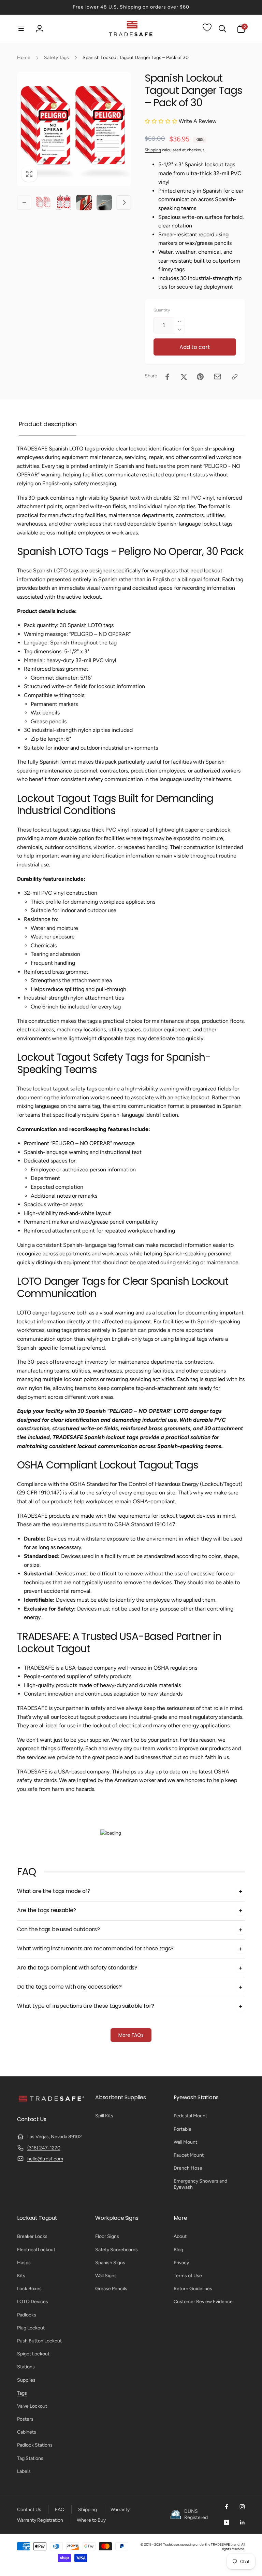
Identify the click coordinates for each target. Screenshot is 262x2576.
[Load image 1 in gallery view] (43, 203)
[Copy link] (235, 377)
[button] (21, 29)
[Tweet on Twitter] (184, 377)
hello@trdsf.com (45, 2159)
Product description (48, 424)
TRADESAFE (220, 2544)
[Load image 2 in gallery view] (64, 203)
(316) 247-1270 (44, 2148)
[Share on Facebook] (168, 377)
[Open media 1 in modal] (74, 129)
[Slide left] (24, 203)
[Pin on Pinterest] (200, 377)
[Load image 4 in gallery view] (104, 203)
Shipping (153, 150)
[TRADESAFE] (51, 2101)
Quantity (162, 310)
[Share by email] (217, 377)
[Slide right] (124, 203)
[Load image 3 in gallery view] (84, 203)
